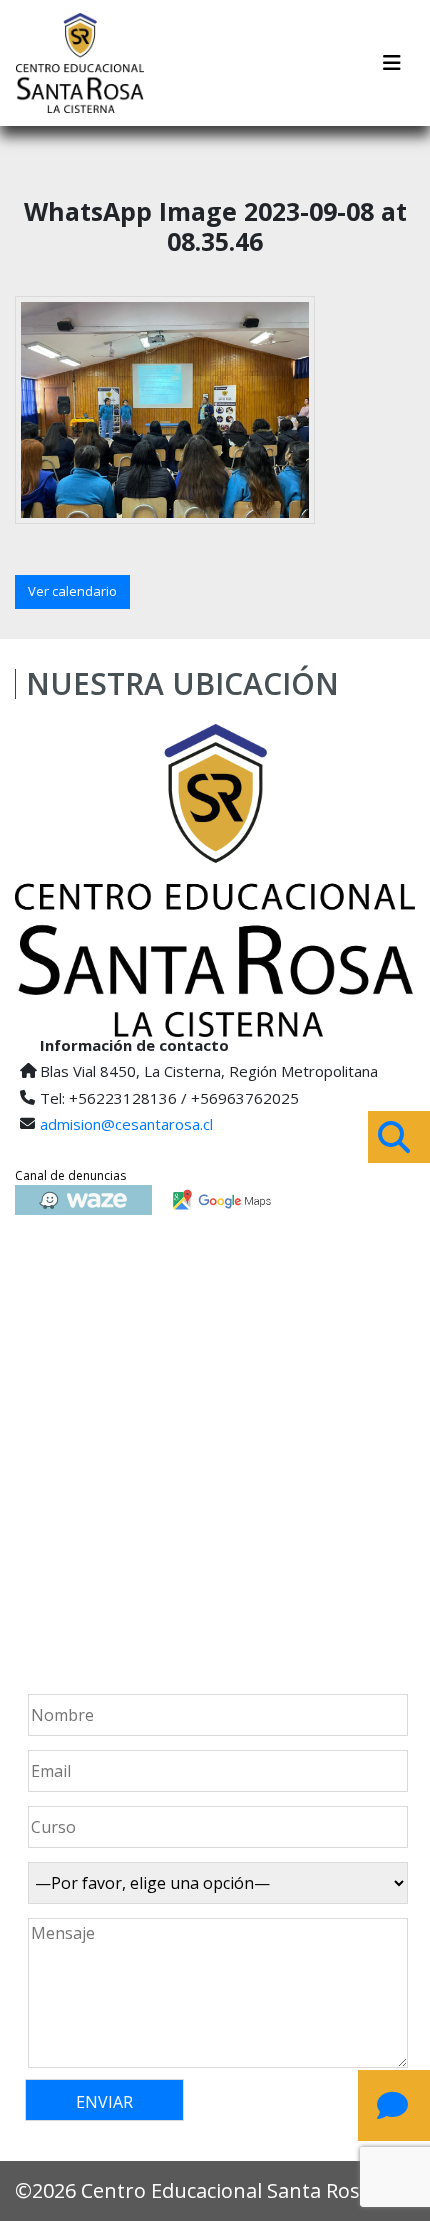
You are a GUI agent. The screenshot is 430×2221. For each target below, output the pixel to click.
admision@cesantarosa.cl (126, 1124)
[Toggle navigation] (392, 63)
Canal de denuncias (70, 1175)
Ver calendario (72, 591)
